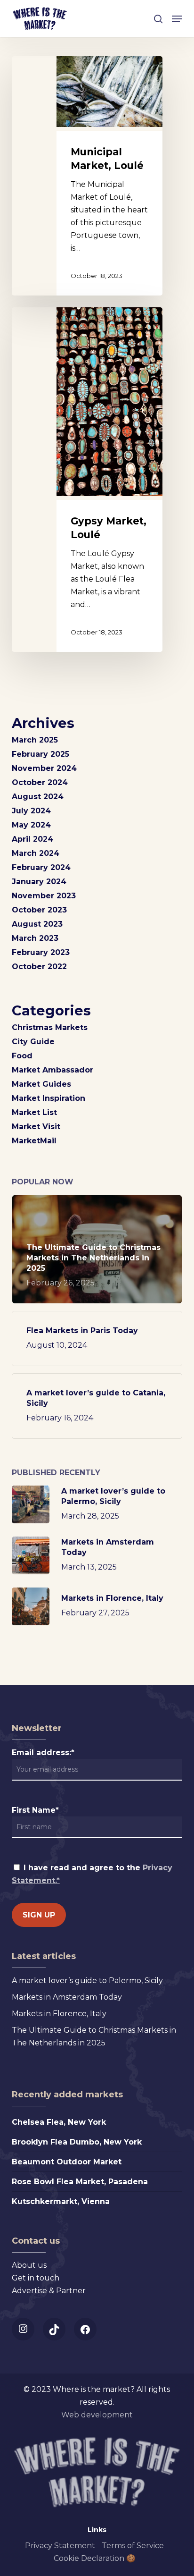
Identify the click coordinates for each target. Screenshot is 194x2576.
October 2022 (39, 967)
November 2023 (44, 896)
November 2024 (44, 768)
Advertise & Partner (49, 2291)
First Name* (35, 1810)
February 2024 (41, 867)
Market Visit (36, 1127)
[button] (177, 19)
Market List (34, 1112)
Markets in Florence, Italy (59, 2014)
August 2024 (38, 797)
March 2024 (36, 853)
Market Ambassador (53, 1070)
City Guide (33, 1042)
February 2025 (40, 754)
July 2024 (31, 811)
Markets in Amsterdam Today (67, 1997)
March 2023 (35, 938)
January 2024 (39, 882)
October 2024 (40, 782)
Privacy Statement (60, 2546)
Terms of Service (133, 2546)
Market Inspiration (48, 1098)
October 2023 (39, 910)
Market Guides (41, 1084)
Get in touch (36, 2278)
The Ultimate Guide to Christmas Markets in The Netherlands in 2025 (94, 2036)
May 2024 (31, 825)
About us (29, 2265)
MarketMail (34, 1141)
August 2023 (37, 924)
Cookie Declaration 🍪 (95, 2558)
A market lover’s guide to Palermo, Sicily (87, 1981)
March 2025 (35, 740)
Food (22, 1056)
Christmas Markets (50, 1027)
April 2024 (32, 839)
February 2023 (41, 952)
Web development (97, 2415)
